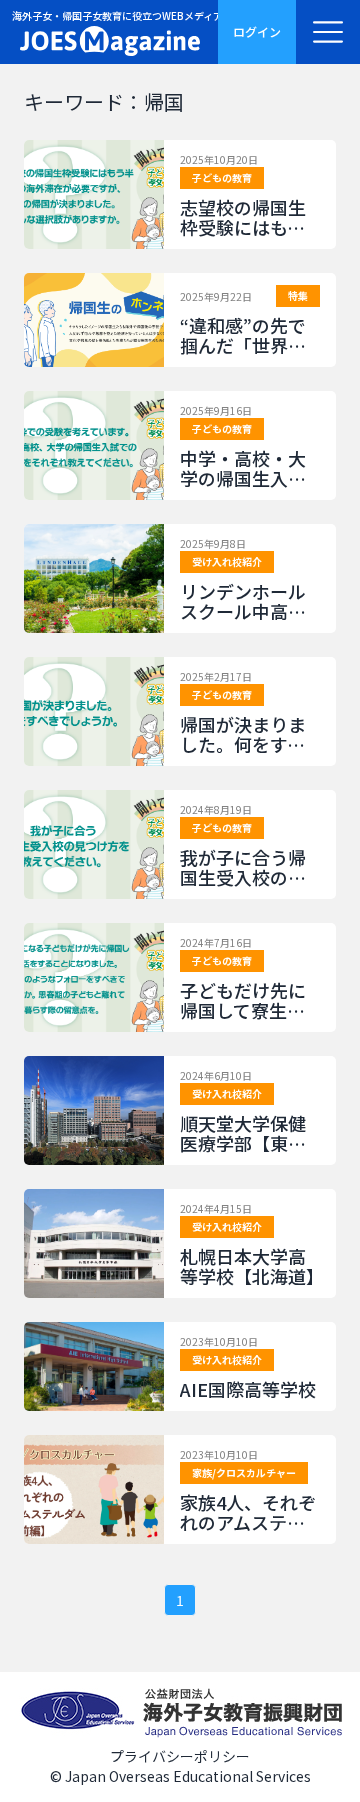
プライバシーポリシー (180, 1756)
